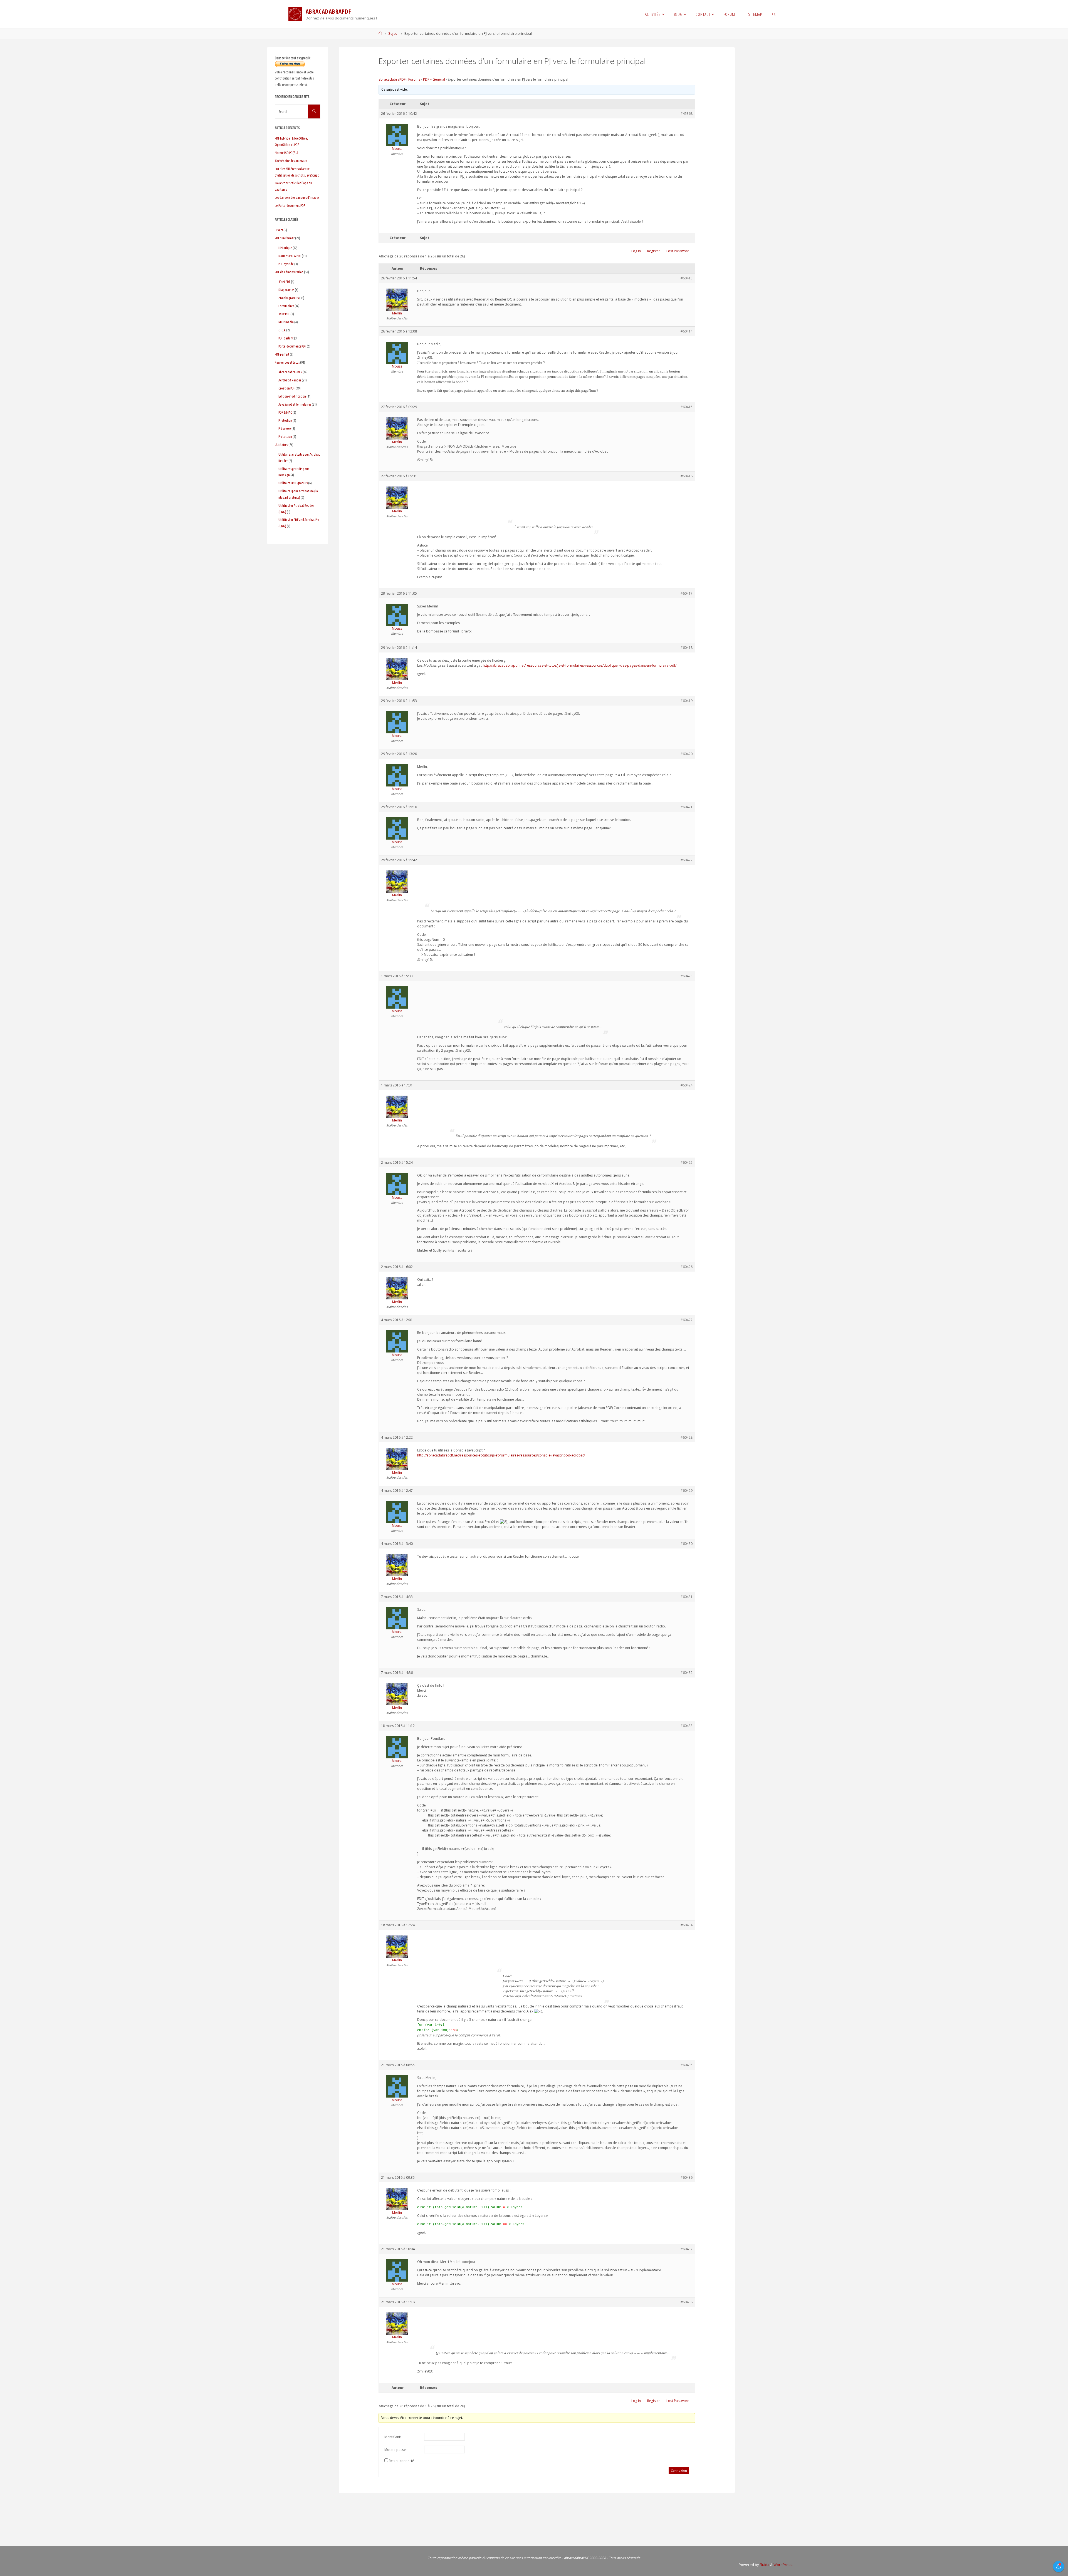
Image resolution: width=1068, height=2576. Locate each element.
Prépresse (285, 428)
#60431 (687, 1597)
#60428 (687, 1437)
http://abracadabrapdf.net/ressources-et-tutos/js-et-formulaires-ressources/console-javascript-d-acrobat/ (501, 1455)
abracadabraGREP (290, 372)
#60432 (687, 1673)
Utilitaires (281, 445)
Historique (285, 248)
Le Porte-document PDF (290, 205)
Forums (414, 79)
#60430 (687, 1544)
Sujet (393, 33)
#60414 (687, 331)
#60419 (687, 701)
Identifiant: (393, 2437)
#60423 (687, 976)
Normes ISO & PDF (290, 256)
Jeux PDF (284, 314)
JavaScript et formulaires (295, 404)
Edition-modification (292, 396)
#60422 (687, 860)
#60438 (687, 2302)
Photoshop (285, 420)
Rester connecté (401, 2461)
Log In (636, 251)
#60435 (687, 2065)
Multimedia (286, 322)
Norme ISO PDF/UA (286, 153)
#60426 (687, 1267)
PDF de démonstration (289, 272)
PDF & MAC (285, 412)
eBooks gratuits (289, 298)
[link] (774, 14)
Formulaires (286, 306)
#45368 (687, 114)
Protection (285, 436)
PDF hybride (286, 264)
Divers (279, 230)
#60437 (687, 2249)
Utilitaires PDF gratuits (293, 483)
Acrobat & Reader (290, 380)
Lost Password (678, 251)
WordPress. (783, 2565)
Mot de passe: (395, 2450)
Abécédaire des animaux (291, 161)
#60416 (687, 476)
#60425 (687, 1162)
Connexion (679, 2470)
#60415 (687, 407)
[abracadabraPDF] (295, 14)
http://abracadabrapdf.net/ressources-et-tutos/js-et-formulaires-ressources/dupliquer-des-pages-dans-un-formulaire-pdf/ (580, 665)
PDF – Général (434, 79)
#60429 (687, 1491)
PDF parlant (286, 338)
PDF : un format (285, 238)
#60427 (687, 1320)
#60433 (687, 1726)
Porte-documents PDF (292, 346)
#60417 (687, 593)
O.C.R (282, 330)
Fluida (764, 2565)
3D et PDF (284, 282)
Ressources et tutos (287, 362)
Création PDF (287, 388)
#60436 (687, 2177)
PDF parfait (282, 354)
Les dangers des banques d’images (297, 197)
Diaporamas (286, 290)
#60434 (687, 1925)
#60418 (687, 648)
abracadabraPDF (392, 79)
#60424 (687, 1085)
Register (654, 251)
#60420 (687, 754)
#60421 (687, 807)
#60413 (687, 278)
